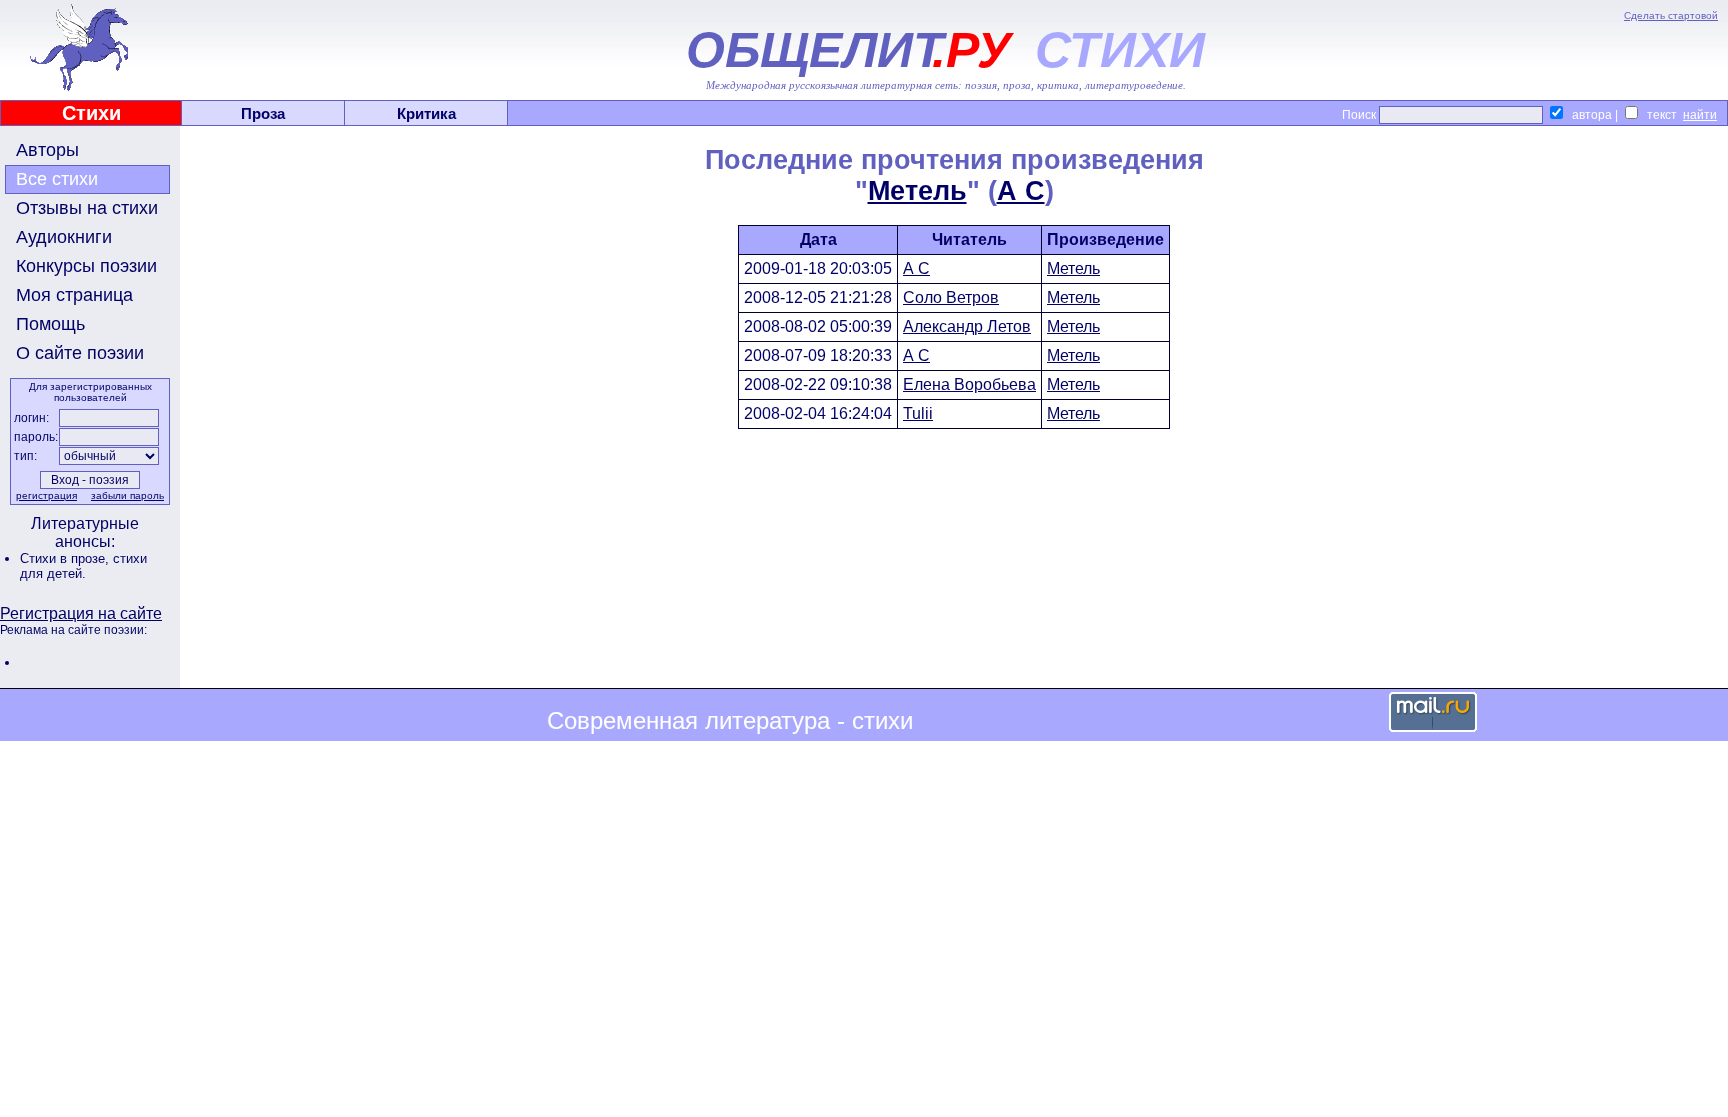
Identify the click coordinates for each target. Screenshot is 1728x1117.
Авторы (47, 150)
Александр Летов (967, 326)
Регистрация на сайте (81, 613)
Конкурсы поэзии (86, 266)
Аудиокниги (64, 237)
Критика (426, 113)
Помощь (50, 324)
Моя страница (74, 295)
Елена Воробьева (969, 384)
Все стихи (57, 179)
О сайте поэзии (80, 353)
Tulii (918, 413)
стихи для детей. (83, 566)
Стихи (91, 113)
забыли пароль (127, 495)
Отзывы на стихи (87, 208)
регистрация (46, 495)
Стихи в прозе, (66, 558)
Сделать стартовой (1671, 15)
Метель (917, 191)
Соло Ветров (951, 297)
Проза (263, 113)
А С (1021, 191)
